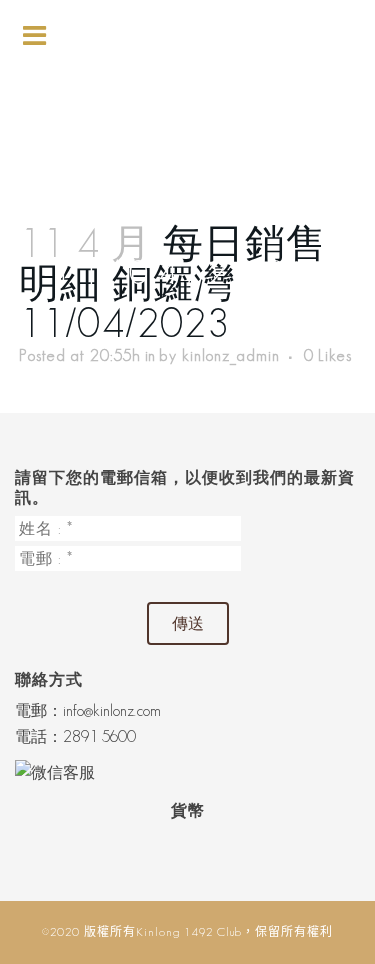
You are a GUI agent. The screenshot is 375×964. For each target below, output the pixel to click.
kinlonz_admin (231, 355)
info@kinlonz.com (112, 710)
